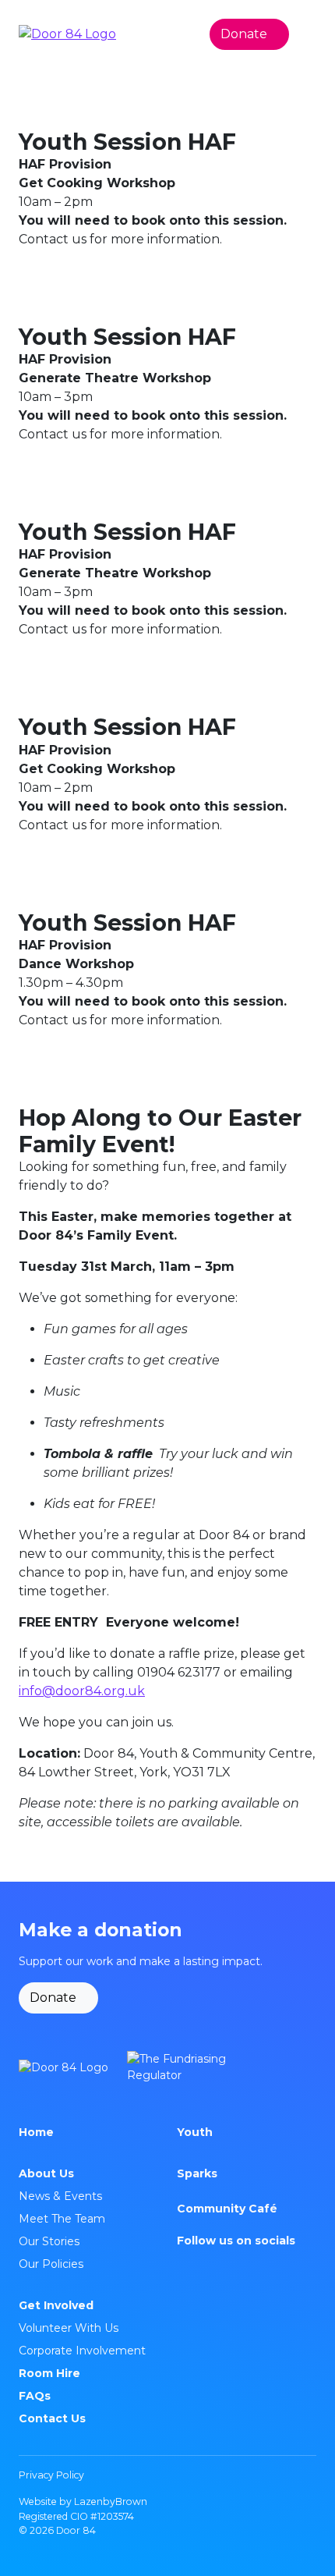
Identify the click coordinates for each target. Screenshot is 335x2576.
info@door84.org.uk (82, 1691)
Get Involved (56, 2305)
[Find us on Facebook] (202, 2264)
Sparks (197, 2173)
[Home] (63, 2067)
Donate (244, 34)
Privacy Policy (51, 2475)
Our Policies (51, 2264)
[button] (309, 34)
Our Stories (49, 2241)
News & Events (60, 2196)
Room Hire (49, 2373)
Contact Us (52, 2418)
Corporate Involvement (82, 2351)
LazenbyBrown (111, 2501)
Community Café (227, 2209)
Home (36, 2132)
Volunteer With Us (69, 2328)
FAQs (35, 2396)
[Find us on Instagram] (183, 2264)
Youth (195, 2132)
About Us (46, 2173)
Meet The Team (62, 2219)
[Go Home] (67, 34)
